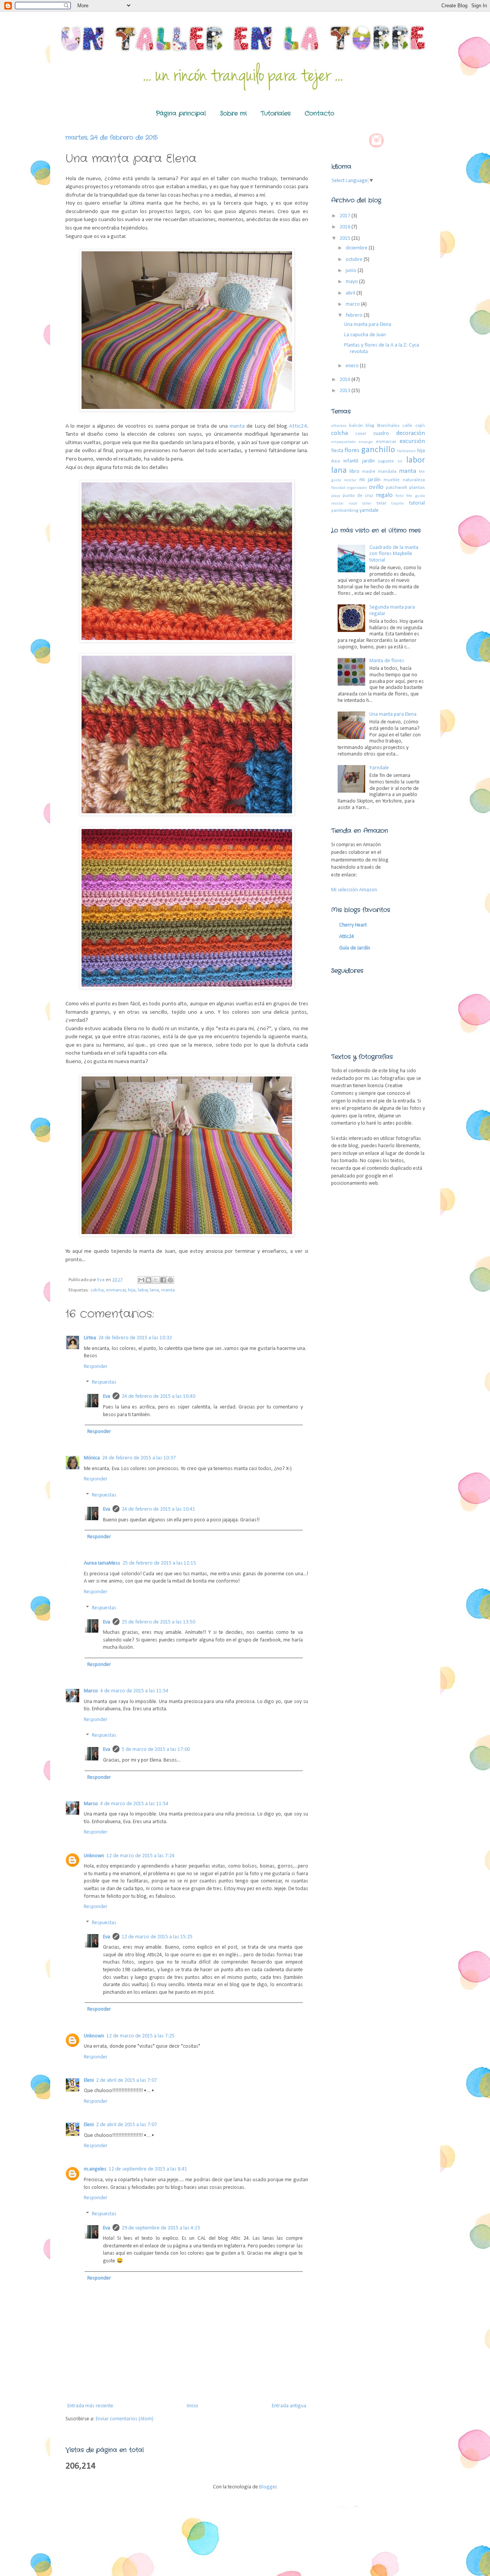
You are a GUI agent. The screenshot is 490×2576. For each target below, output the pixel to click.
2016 (345, 227)
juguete (386, 461)
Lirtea (90, 1338)
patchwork (397, 488)
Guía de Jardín (355, 948)
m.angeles (95, 2169)
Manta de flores (387, 661)
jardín (368, 461)
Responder (96, 1367)
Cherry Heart (353, 925)
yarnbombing (345, 511)
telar (381, 503)
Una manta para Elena (368, 325)
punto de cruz (358, 496)
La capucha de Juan (365, 335)
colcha (97, 1290)
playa (336, 496)
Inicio (193, 2406)
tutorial (417, 503)
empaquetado (343, 442)
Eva (107, 1396)
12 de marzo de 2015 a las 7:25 (140, 2036)
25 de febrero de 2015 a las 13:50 (158, 1622)
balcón (356, 426)
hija (132, 1290)
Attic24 (298, 426)
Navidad (338, 488)
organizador (357, 488)
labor (143, 1290)
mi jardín (370, 480)
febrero (355, 315)
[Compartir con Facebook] (163, 1280)
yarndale (369, 510)
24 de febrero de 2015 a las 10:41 (158, 1509)
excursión (412, 441)
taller (367, 504)
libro (354, 471)
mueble (392, 480)
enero (353, 366)
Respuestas (104, 1383)
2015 (345, 239)
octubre (355, 260)
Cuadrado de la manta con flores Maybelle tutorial (394, 554)
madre (369, 472)
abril (351, 293)
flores (352, 450)
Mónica (92, 1458)
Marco (91, 1691)
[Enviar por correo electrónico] (141, 1280)
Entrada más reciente (90, 2406)
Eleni (89, 2080)
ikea (336, 461)
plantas (417, 488)
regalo (384, 495)
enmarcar (116, 1290)
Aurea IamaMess (102, 1563)
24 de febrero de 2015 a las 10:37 (139, 1458)
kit (400, 462)
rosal (353, 504)
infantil (351, 461)
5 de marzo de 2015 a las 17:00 (156, 1750)
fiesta (337, 451)
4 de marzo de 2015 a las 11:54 (134, 1691)
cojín (420, 426)
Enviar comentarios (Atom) (125, 2419)
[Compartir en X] (156, 1280)
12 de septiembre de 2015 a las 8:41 (148, 2169)
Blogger (268, 2487)
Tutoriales (276, 113)
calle (407, 426)
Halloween (406, 451)
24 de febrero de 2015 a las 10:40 (158, 1396)
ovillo (376, 487)
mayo (352, 282)
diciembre (357, 248)
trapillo (398, 504)
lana (154, 1290)
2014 (345, 380)
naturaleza (414, 480)
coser (361, 434)
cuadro (381, 434)
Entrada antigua (289, 2406)
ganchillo (378, 450)
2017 (345, 216)
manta (238, 426)
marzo (353, 304)
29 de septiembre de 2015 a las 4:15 (161, 2228)
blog (370, 426)
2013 (345, 391)
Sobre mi (233, 113)
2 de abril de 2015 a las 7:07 (127, 2080)
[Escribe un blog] (149, 1280)
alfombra (339, 426)
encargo (366, 442)
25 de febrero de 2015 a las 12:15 (159, 1563)
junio (352, 271)
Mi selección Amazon (354, 890)
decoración (411, 433)
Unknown (94, 1856)
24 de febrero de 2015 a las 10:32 (135, 1338)
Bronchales (388, 426)
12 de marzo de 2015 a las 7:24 (140, 1856)
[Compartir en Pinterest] (170, 1280)
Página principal (181, 113)
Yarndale (379, 768)
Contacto (319, 113)
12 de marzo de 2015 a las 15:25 (157, 1937)
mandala (387, 472)
